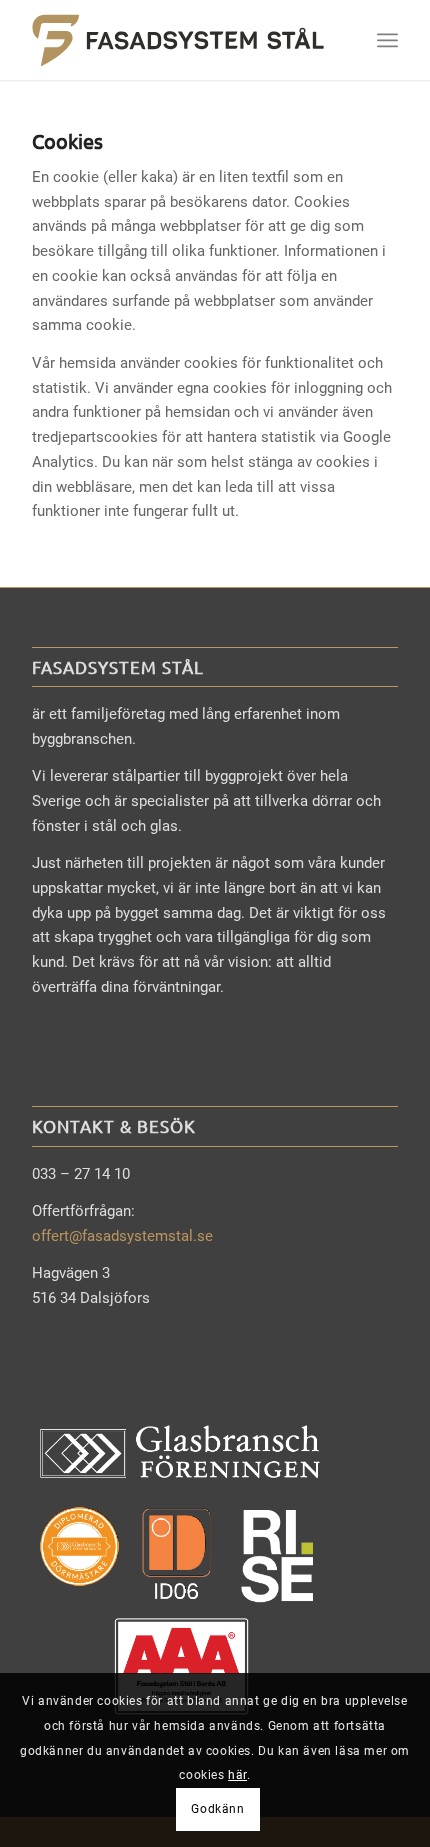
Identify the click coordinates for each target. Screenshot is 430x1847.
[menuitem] (387, 40)
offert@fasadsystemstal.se (122, 1236)
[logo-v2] (178, 40)
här (237, 1775)
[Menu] (387, 40)
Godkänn (217, 1809)
